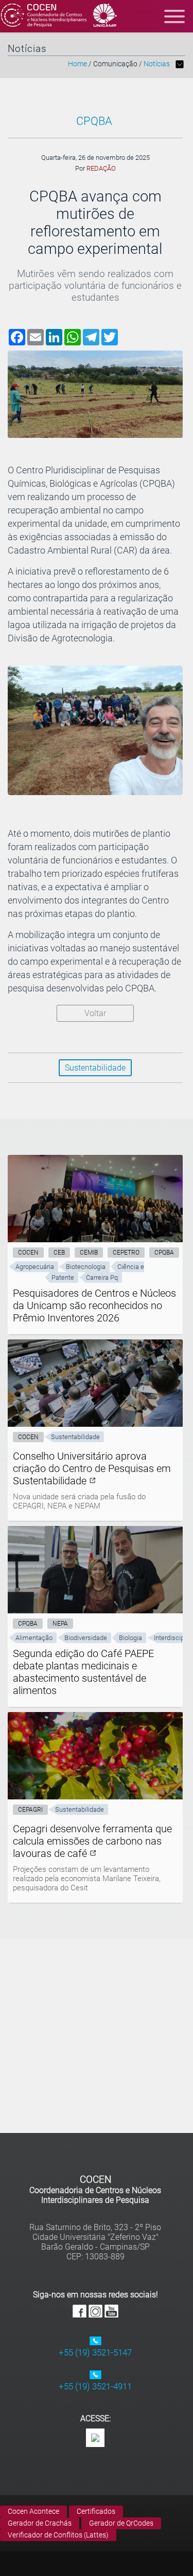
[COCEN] (44, 16)
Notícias (157, 64)
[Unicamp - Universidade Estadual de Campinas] (105, 16)
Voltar (95, 1013)
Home (77, 64)
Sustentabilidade (95, 1068)
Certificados (96, 2511)
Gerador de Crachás (40, 2523)
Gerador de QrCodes (121, 2523)
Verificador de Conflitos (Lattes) (58, 2535)
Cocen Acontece (33, 2511)
